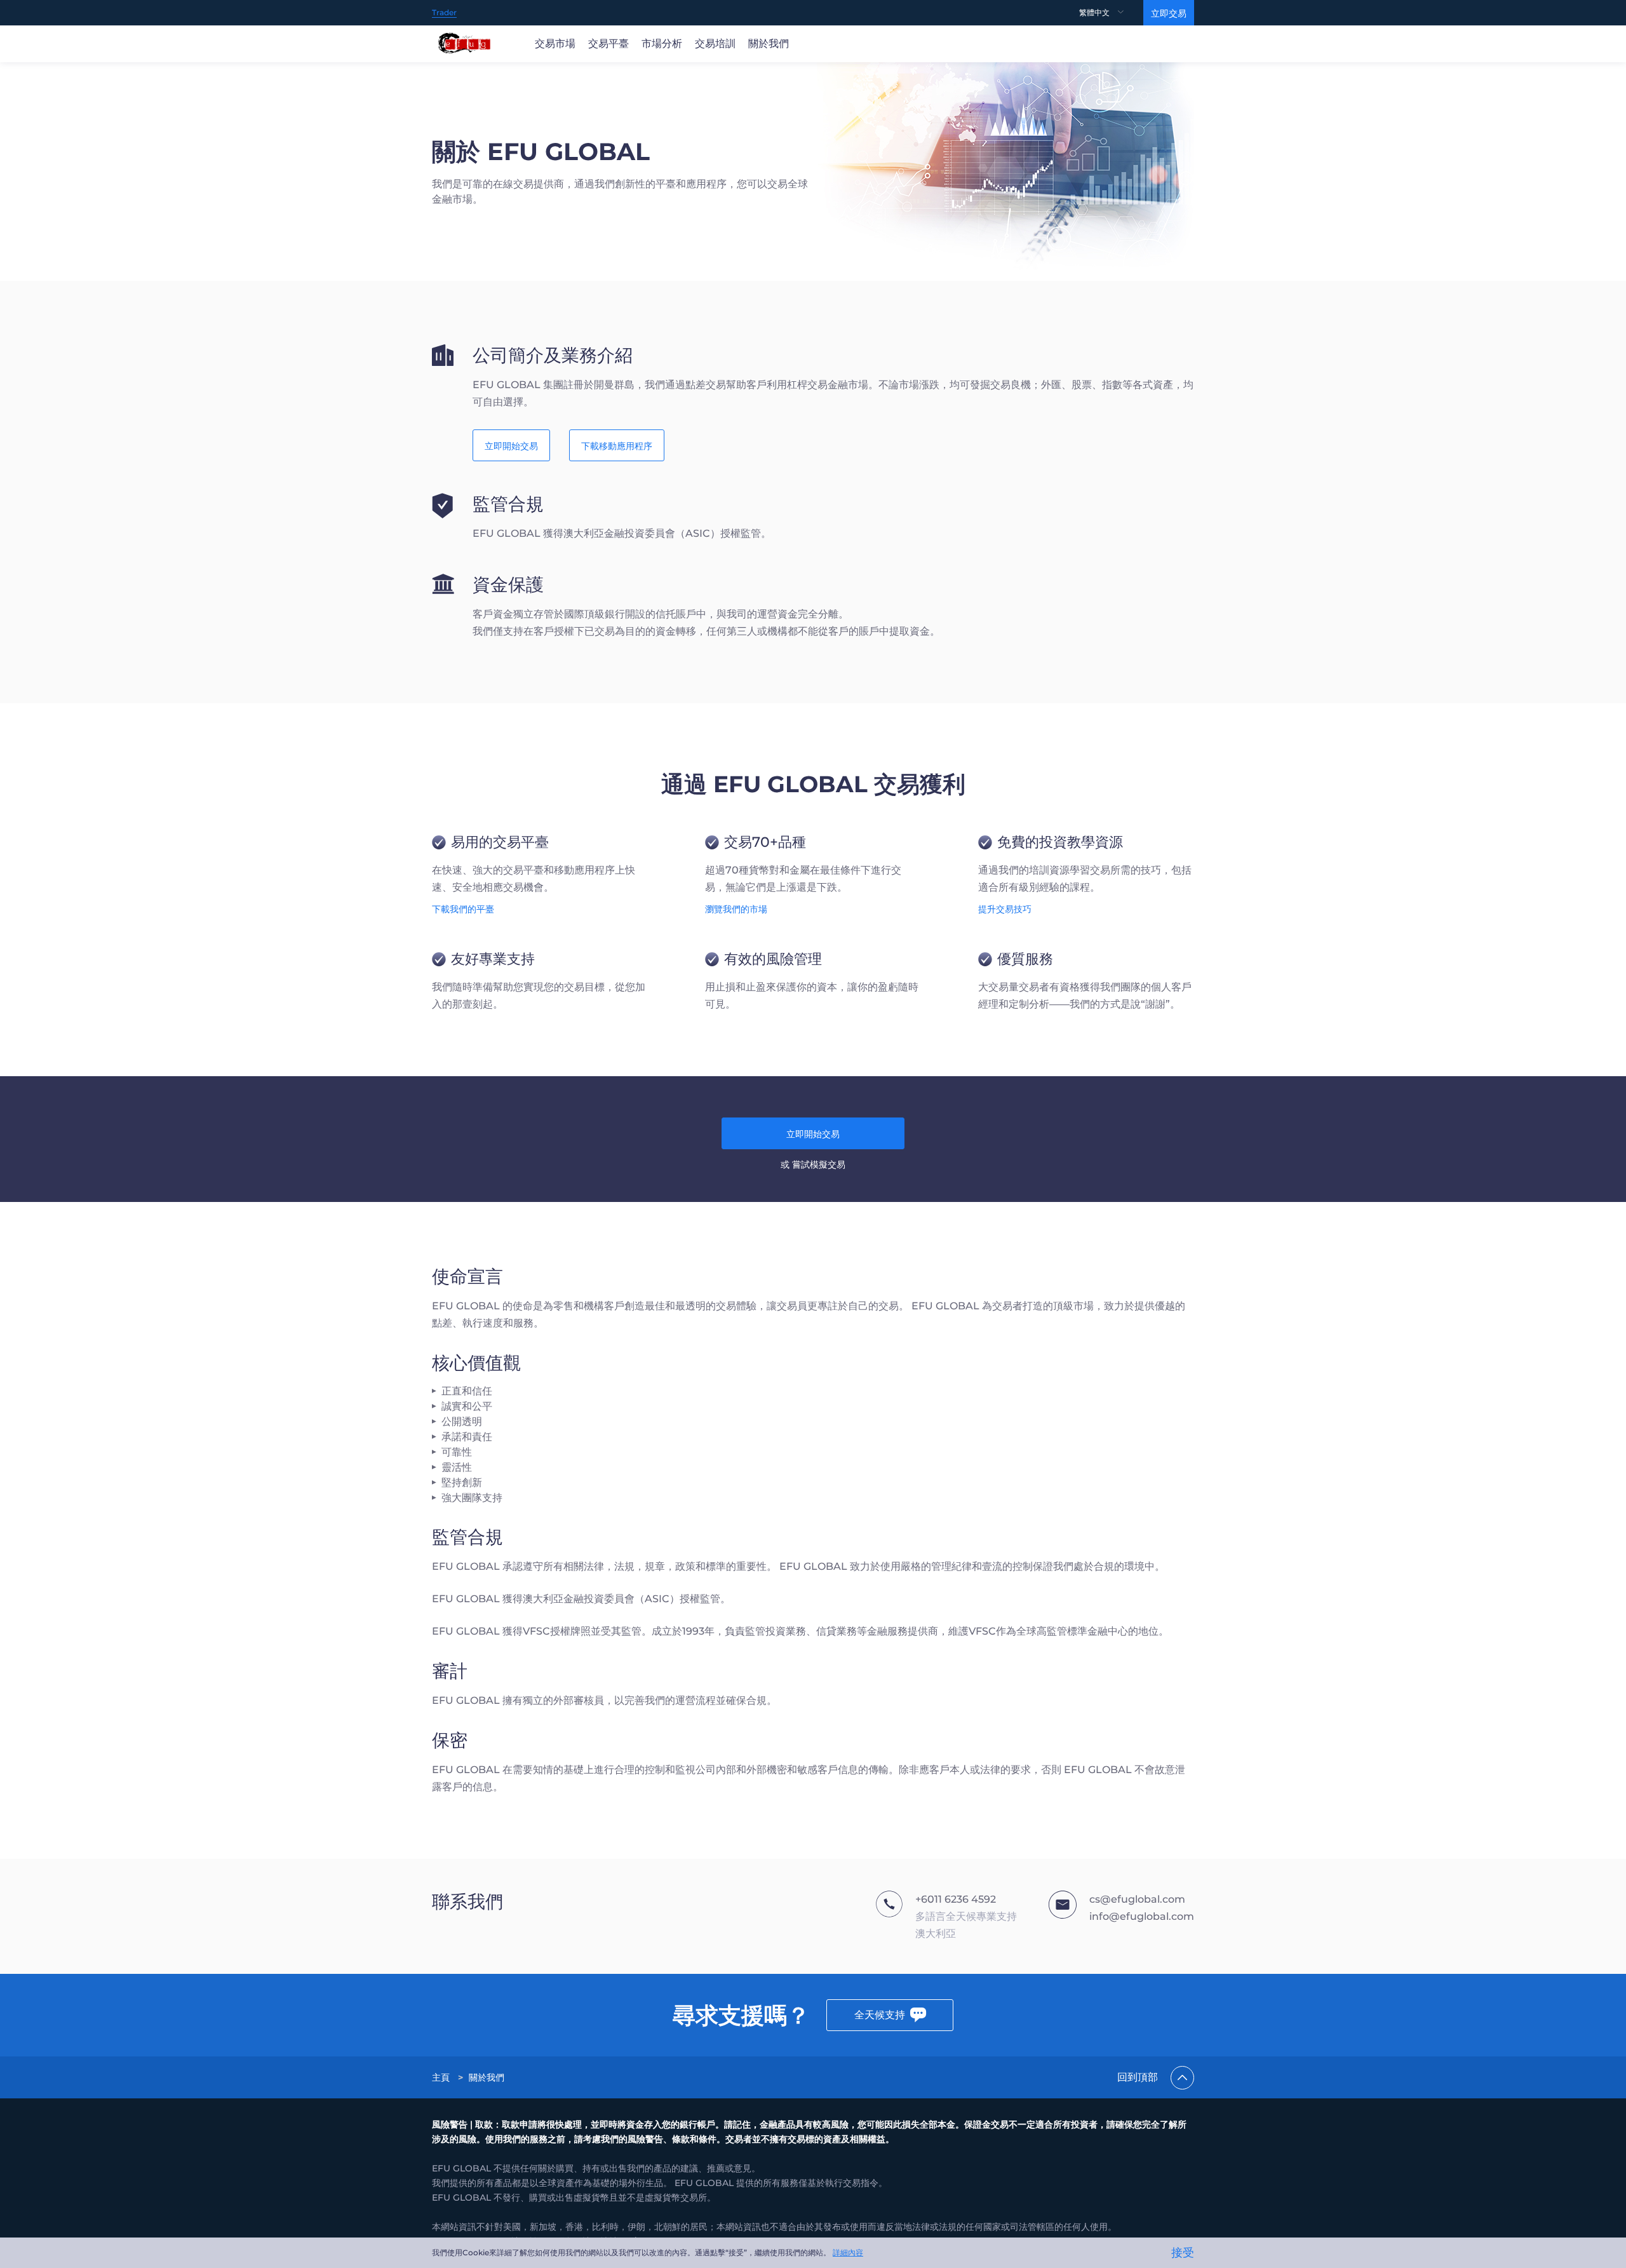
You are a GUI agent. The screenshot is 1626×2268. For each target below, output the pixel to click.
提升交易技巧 (1005, 909)
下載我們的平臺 (463, 909)
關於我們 (487, 2077)
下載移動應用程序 (617, 446)
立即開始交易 (511, 446)
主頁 (441, 2077)
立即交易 (1169, 13)
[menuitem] (1111, 13)
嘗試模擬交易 (819, 1164)
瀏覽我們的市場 (736, 909)
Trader (444, 12)
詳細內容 (848, 2252)
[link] (442, 2077)
